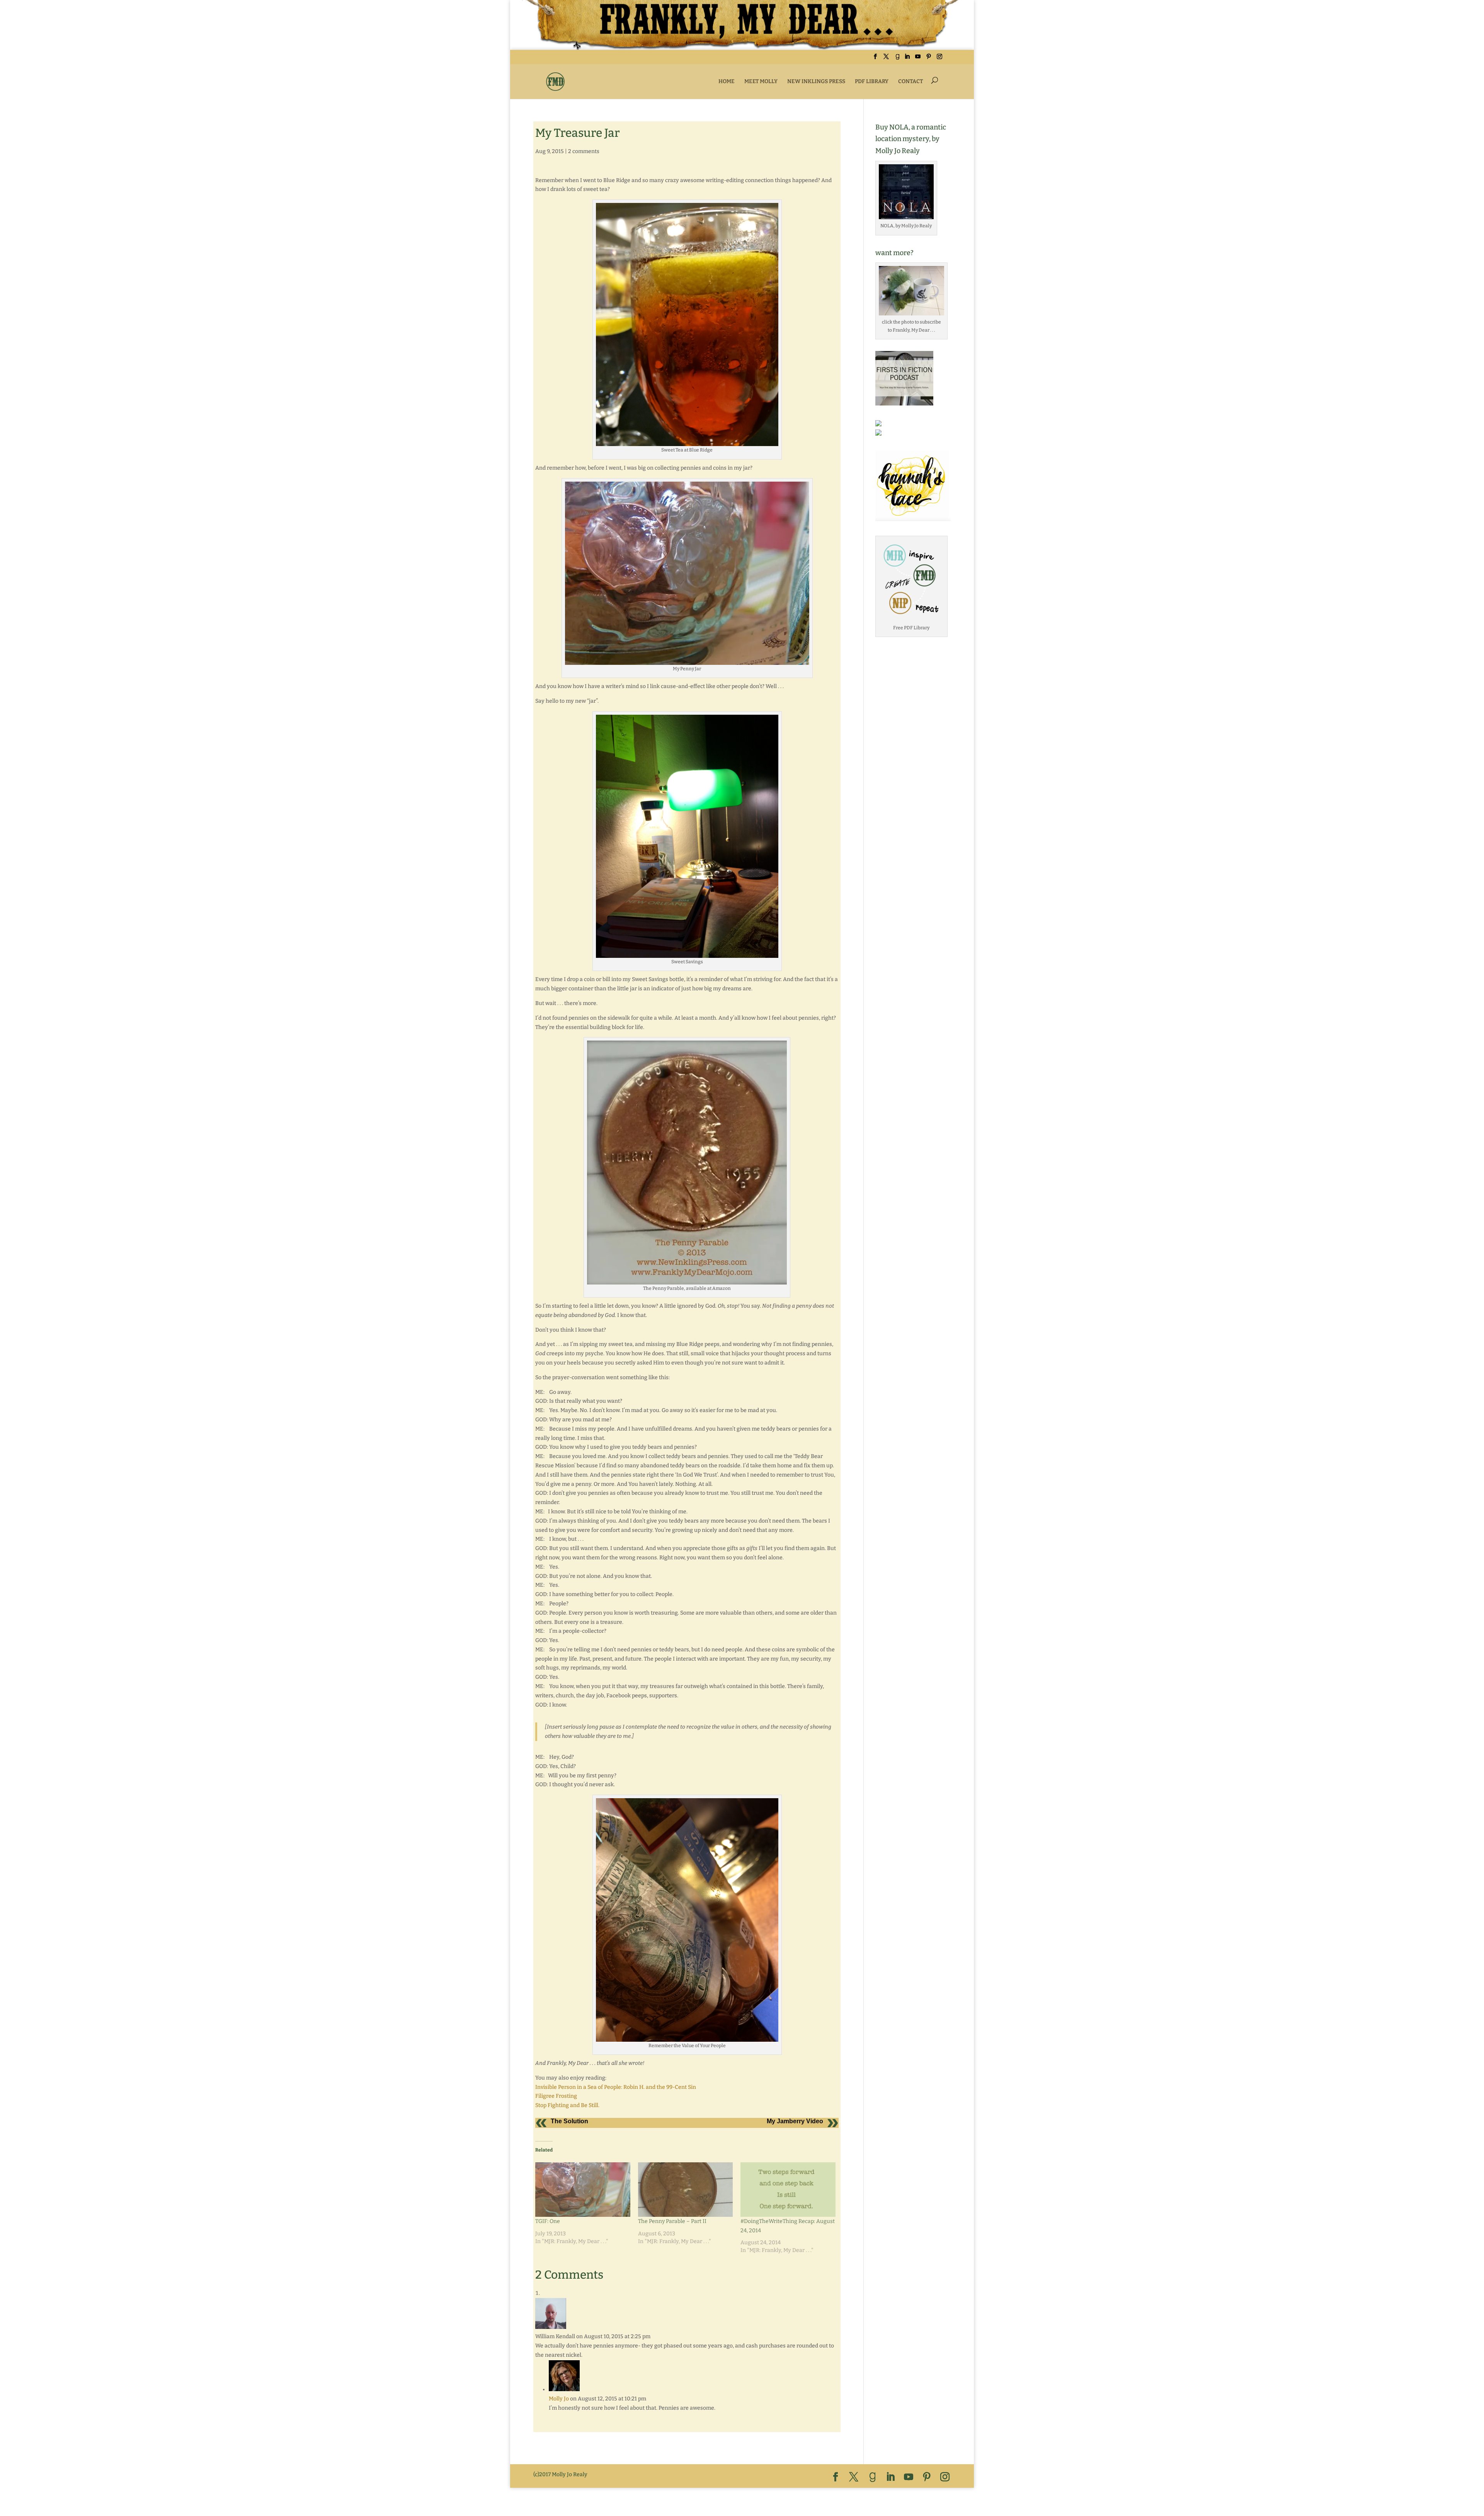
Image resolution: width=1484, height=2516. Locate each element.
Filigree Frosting (556, 2096)
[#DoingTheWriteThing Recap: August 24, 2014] (788, 2189)
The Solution (569, 2121)
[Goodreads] (897, 59)
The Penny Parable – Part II (672, 2221)
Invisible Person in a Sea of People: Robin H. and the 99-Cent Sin (616, 2087)
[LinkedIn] (907, 59)
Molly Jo (559, 2399)
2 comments (584, 151)
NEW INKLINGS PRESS (816, 81)
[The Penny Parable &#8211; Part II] (686, 2189)
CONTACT (910, 81)
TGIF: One (548, 2221)
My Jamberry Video (795, 2121)
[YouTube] (918, 59)
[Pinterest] (929, 59)
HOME (727, 81)
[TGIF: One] (583, 2189)
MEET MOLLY (761, 81)
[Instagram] (939, 59)
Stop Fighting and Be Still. (567, 2105)
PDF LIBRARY (872, 81)
